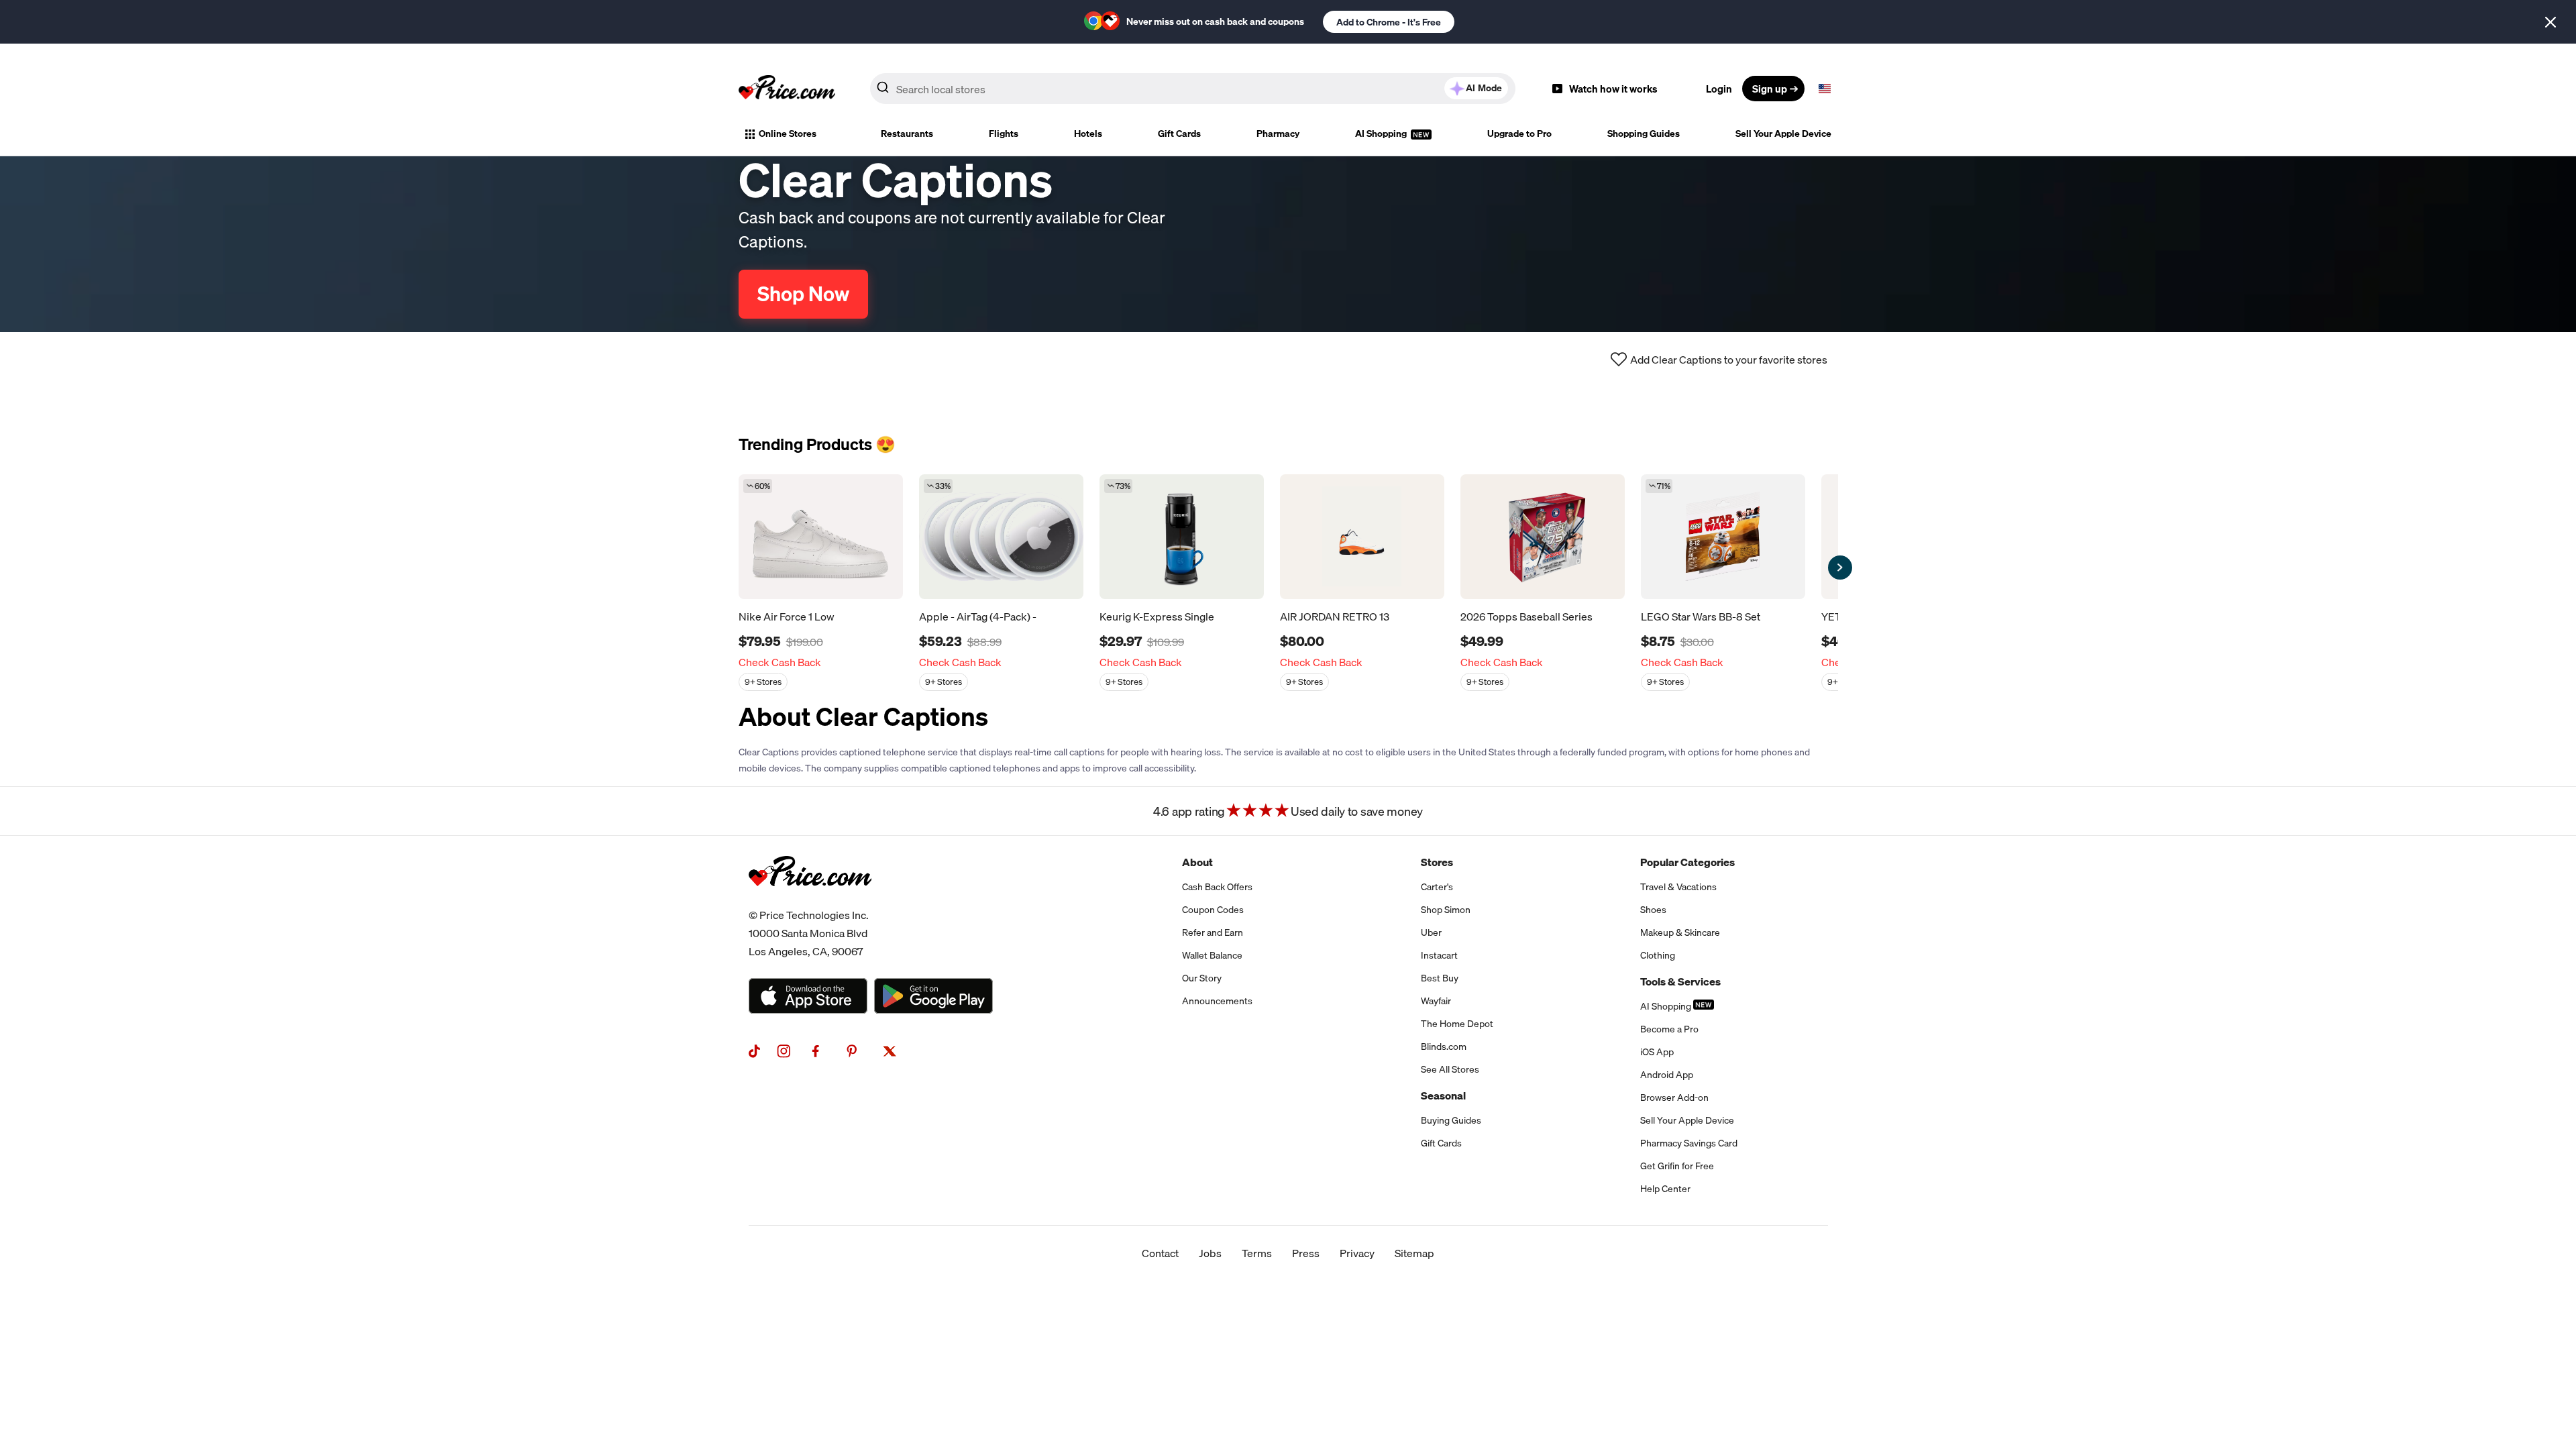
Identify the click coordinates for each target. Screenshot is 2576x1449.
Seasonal (1443, 1095)
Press (1306, 1253)
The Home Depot (1457, 1024)
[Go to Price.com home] (787, 89)
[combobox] (1193, 89)
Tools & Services (1680, 981)
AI (1484, 88)
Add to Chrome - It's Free (1389, 22)
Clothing (1658, 955)
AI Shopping (1382, 133)
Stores (1437, 862)
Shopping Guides (1644, 133)
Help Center (1665, 1189)
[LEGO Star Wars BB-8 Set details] (1723, 537)
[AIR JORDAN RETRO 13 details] (1362, 537)
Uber (1431, 932)
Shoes (1653, 910)
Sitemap (1414, 1253)
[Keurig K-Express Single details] (1182, 537)
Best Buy (1440, 978)
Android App (1667, 1075)
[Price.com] (810, 901)
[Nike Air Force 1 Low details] (821, 537)
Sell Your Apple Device (1783, 133)
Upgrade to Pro (1519, 133)
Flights (1004, 133)
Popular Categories (1687, 862)
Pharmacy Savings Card (1689, 1143)
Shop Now (803, 294)
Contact (1160, 1253)
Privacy (1357, 1253)
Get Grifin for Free (1677, 1166)
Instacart (1439, 955)
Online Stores (788, 133)
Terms (1257, 1253)
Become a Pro (1669, 1029)
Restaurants (907, 133)
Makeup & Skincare (1680, 932)
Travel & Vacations (1678, 887)
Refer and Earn (1213, 932)
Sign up (1770, 89)
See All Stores (1450, 1069)
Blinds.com (1444, 1046)
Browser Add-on (1674, 1097)
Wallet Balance (1212, 955)
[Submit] (883, 91)
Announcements (1217, 1001)
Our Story (1202, 978)
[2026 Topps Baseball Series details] (1543, 537)
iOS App (1657, 1052)
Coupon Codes (1213, 910)
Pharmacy (1278, 133)
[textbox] (1825, 89)
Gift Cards (1179, 133)
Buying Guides (1451, 1120)
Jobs (1210, 1253)
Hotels (1088, 133)
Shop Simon (1446, 910)
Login (1719, 89)
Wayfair (1436, 1001)
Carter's (1437, 887)
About (1197, 862)
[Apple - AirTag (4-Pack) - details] (1001, 537)
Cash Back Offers (1217, 887)
